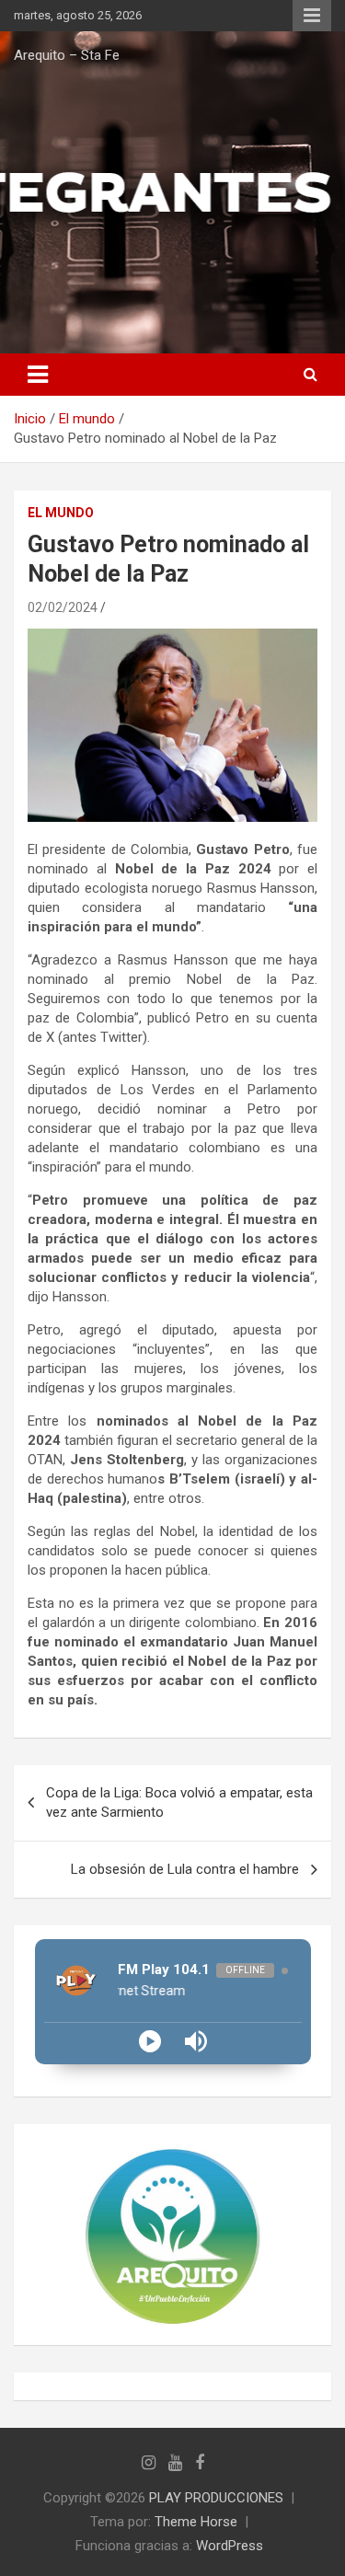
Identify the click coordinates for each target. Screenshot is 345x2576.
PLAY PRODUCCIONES (216, 2498)
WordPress (230, 2546)
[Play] (150, 2041)
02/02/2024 (63, 607)
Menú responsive (312, 16)
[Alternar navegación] (38, 375)
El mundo (61, 513)
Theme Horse (196, 2522)
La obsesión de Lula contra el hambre (185, 1869)
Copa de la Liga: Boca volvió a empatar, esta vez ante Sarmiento (179, 1802)
